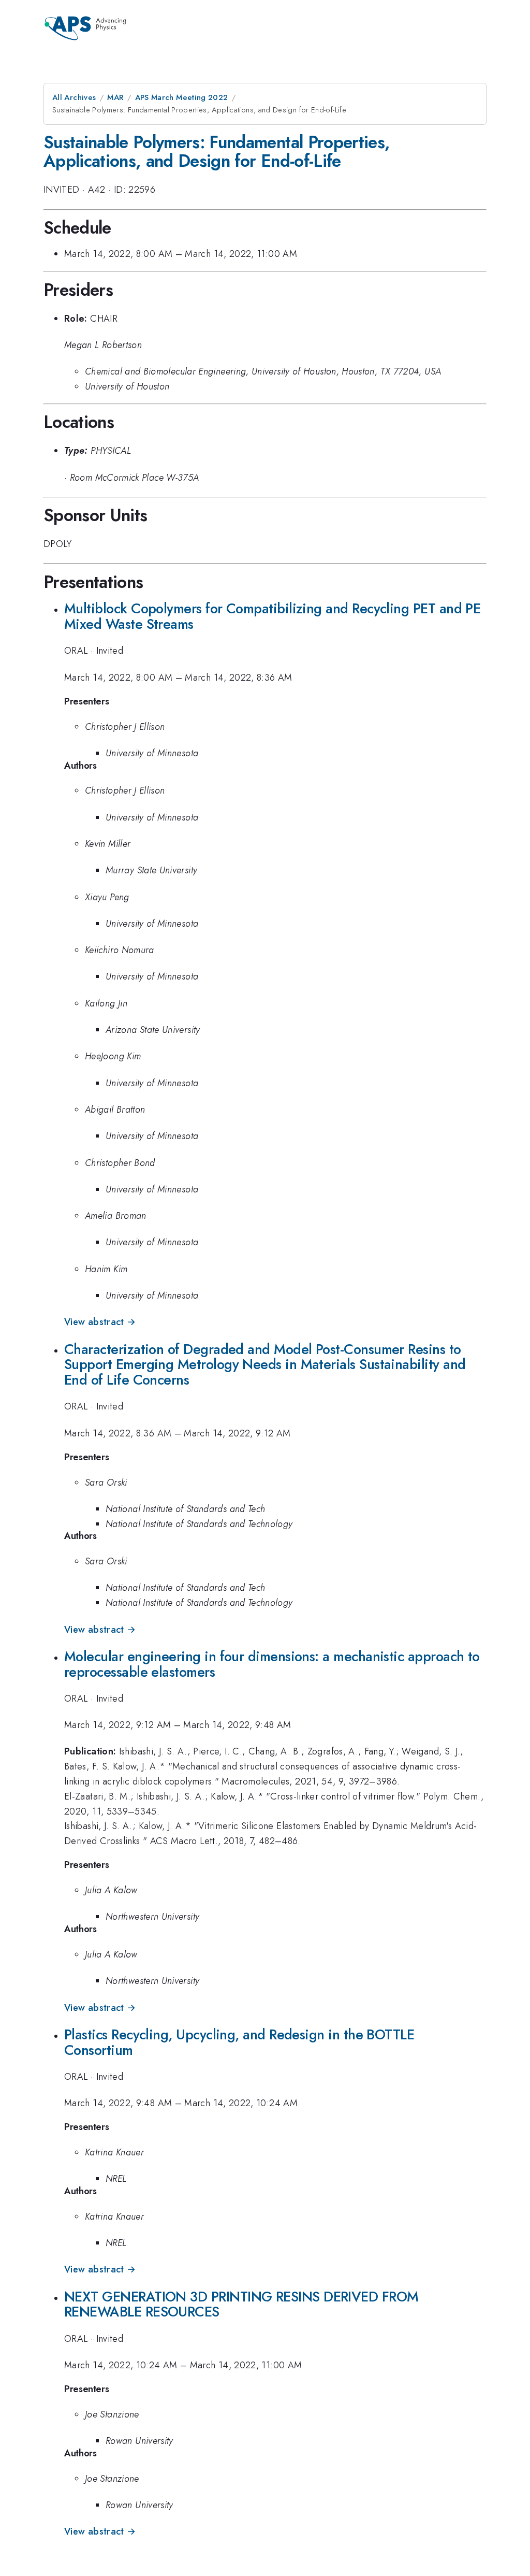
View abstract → (100, 1322)
